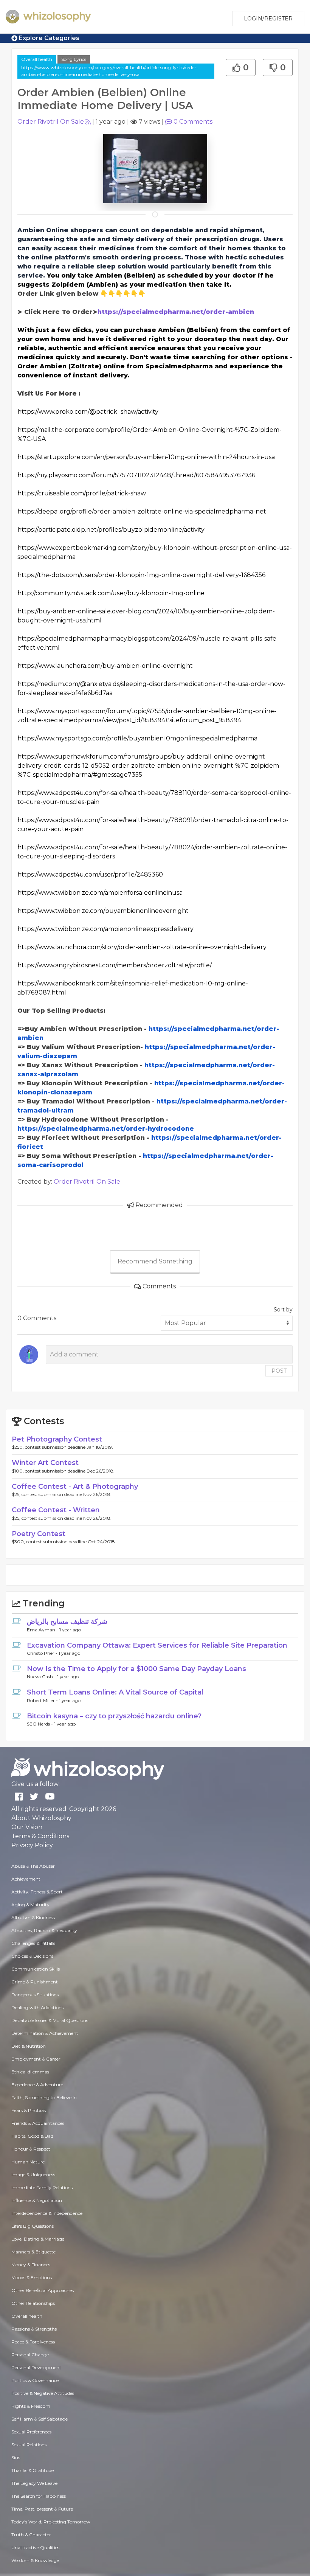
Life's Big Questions (33, 2226)
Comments (193, 122)
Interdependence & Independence (47, 2213)
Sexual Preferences (31, 2432)
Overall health (37, 59)
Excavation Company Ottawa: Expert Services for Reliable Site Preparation (157, 1645)
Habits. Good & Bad (32, 2136)
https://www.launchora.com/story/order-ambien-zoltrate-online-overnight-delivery (142, 947)
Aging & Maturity (30, 1905)
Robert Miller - (43, 1700)
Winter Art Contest (45, 1463)
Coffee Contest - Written (56, 1510)
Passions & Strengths (34, 2329)
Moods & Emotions (32, 2277)
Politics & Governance (35, 2380)
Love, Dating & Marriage (38, 2239)
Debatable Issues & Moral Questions (50, 2020)
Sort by (283, 1310)
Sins (16, 2457)
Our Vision (27, 1827)
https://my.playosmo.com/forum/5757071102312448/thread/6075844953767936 (136, 475)
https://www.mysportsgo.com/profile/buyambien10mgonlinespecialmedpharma (137, 738)
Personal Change (30, 2355)
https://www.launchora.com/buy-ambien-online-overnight (105, 666)
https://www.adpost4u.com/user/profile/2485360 (90, 874)
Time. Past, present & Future (42, 2509)
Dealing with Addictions (37, 2007)
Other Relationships (33, 2303)
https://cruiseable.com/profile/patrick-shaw (82, 493)
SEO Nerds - (40, 1724)
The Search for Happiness (39, 2496)
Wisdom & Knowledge (35, 2560)
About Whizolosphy (41, 1818)
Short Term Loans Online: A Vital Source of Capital (115, 1692)
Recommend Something (155, 1261)
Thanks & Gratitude (33, 2470)
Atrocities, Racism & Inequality (44, 1930)
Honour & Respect (31, 2149)
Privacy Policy (32, 1845)
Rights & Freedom (31, 2406)
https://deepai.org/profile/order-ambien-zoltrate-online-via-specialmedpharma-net (142, 511)
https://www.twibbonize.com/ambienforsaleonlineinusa (100, 893)
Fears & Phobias (29, 2110)
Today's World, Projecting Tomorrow (51, 2522)
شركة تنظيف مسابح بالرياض (67, 1622)
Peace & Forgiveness (33, 2342)
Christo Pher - (43, 1653)
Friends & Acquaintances (38, 2123)
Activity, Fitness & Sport (37, 1892)
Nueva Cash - (42, 1677)
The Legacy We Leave (34, 2483)
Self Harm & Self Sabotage (40, 2419)
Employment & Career (36, 2059)
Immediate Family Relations (42, 2187)
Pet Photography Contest (57, 1439)
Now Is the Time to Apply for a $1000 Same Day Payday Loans (136, 1669)
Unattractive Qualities (35, 2547)
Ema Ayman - (43, 1630)
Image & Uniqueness (33, 2175)
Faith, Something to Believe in (44, 2097)
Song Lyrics (74, 59)
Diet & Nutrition (29, 2046)
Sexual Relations (29, 2445)
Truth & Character (31, 2535)
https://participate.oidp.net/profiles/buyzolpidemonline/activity (111, 530)
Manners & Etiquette (33, 2252)
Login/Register (268, 19)
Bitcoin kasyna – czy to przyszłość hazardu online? (114, 1716)
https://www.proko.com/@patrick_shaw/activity (88, 412)
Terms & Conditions (40, 1836)
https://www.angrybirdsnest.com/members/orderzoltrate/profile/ (115, 965)
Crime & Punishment (35, 1982)
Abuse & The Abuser (33, 1866)
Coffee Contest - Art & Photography (75, 1487)
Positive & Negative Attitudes (43, 2393)
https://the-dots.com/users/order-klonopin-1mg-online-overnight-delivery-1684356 (141, 575)
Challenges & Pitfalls (33, 1943)
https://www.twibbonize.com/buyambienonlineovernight (103, 911)
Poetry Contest (39, 1534)
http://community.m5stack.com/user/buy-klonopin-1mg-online (111, 593)
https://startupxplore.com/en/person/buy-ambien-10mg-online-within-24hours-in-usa (146, 457)
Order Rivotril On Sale (51, 122)
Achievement (26, 1879)
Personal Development (36, 2367)
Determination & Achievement (45, 2033)
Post (279, 1371)
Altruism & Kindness (33, 1917)
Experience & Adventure (37, 2085)
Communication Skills (36, 1969)
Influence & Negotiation (37, 2200)
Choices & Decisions (32, 1956)
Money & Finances (31, 2265)
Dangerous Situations (35, 1995)
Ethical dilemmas (30, 2072)
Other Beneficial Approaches (43, 2290)
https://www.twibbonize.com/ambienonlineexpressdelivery (105, 929)
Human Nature (28, 2162)
